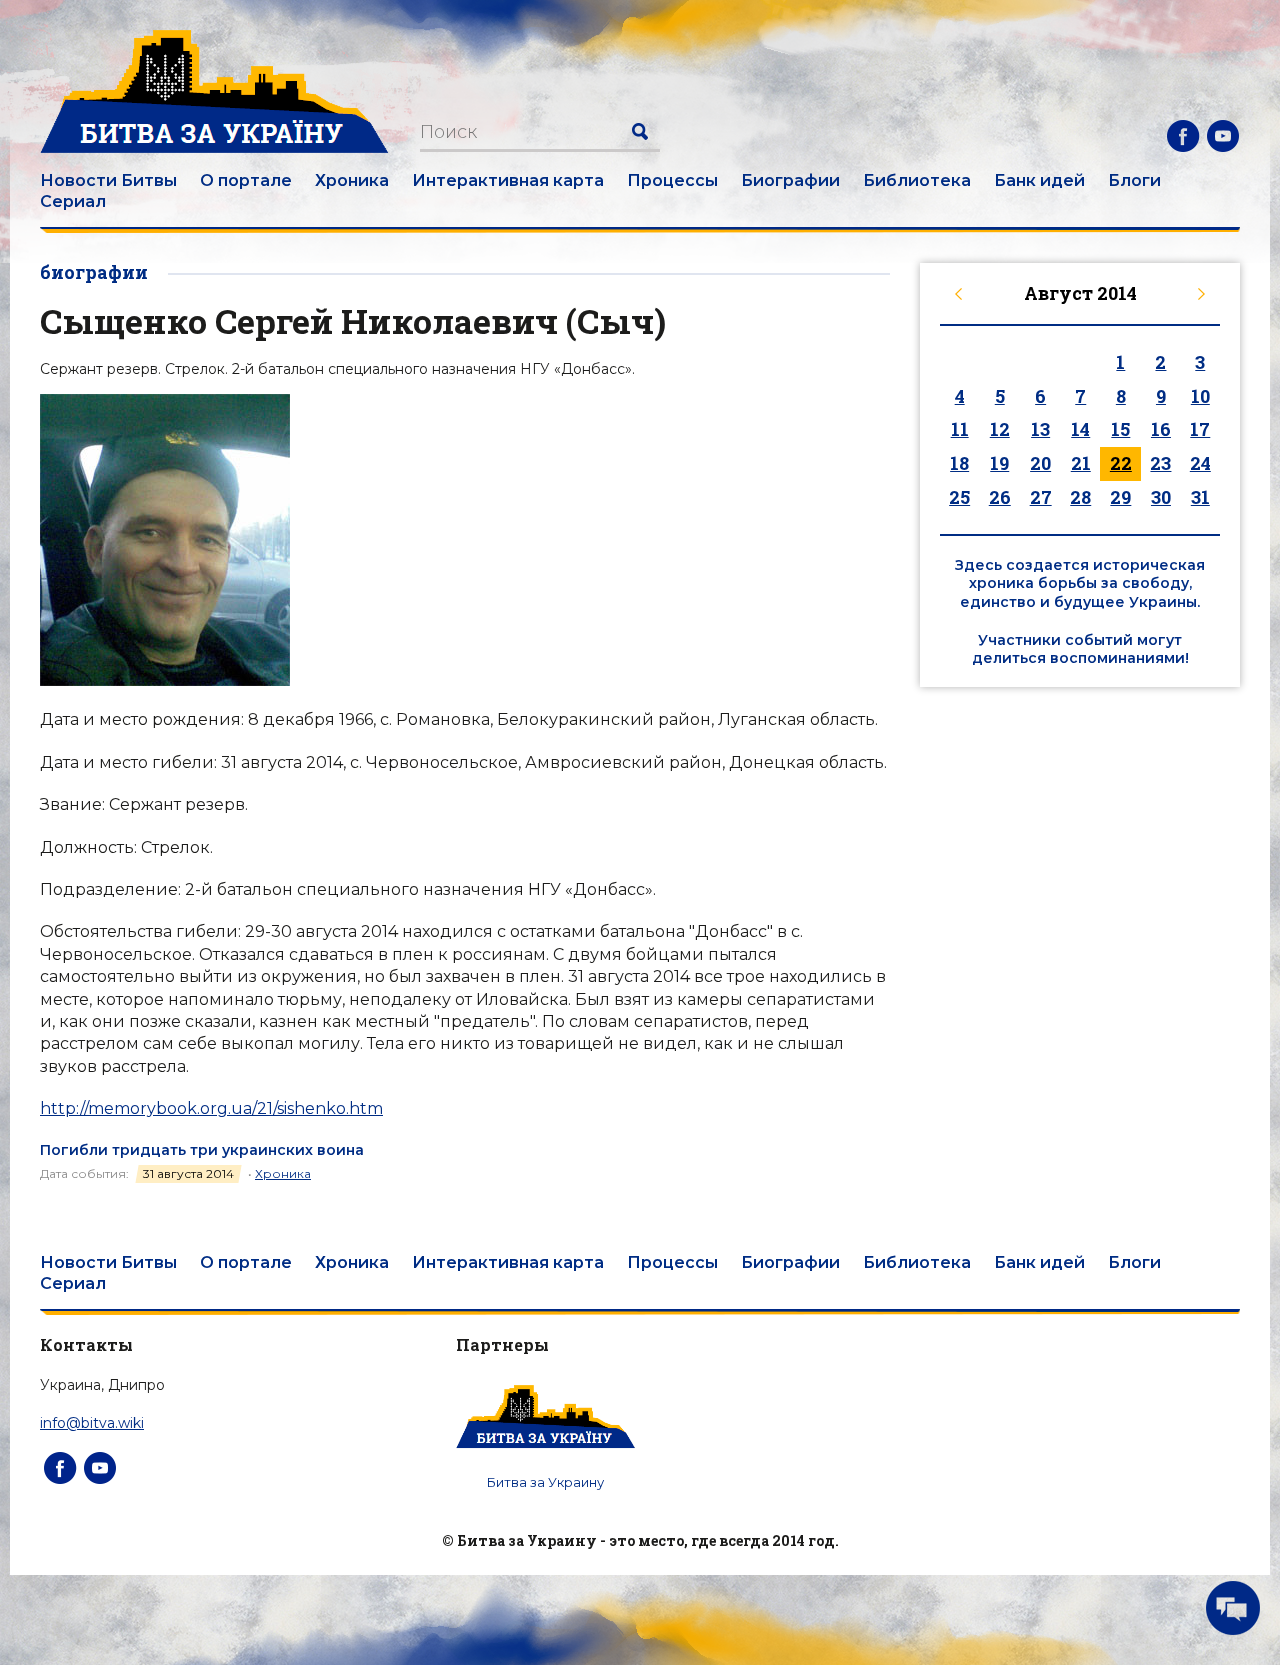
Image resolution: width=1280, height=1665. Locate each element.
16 (1161, 429)
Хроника (352, 180)
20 (1040, 463)
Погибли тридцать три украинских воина (202, 1150)
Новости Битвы (108, 180)
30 (1161, 497)
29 (1120, 497)
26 (1000, 497)
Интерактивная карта (508, 180)
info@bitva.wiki (92, 1423)
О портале (246, 180)
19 (999, 463)
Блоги (1134, 180)
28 (1080, 497)
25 (959, 497)
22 (1121, 463)
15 (1120, 429)
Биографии (790, 180)
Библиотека (917, 180)
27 (1041, 497)
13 (1040, 429)
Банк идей (1039, 180)
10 (1200, 396)
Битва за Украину (545, 1482)
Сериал (73, 201)
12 (1000, 429)
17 (1200, 429)
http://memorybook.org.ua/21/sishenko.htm (211, 1108)
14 (1080, 429)
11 (960, 429)
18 (959, 463)
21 (1081, 463)
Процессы (672, 180)
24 (1200, 463)
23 (1160, 463)
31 (1200, 497)
